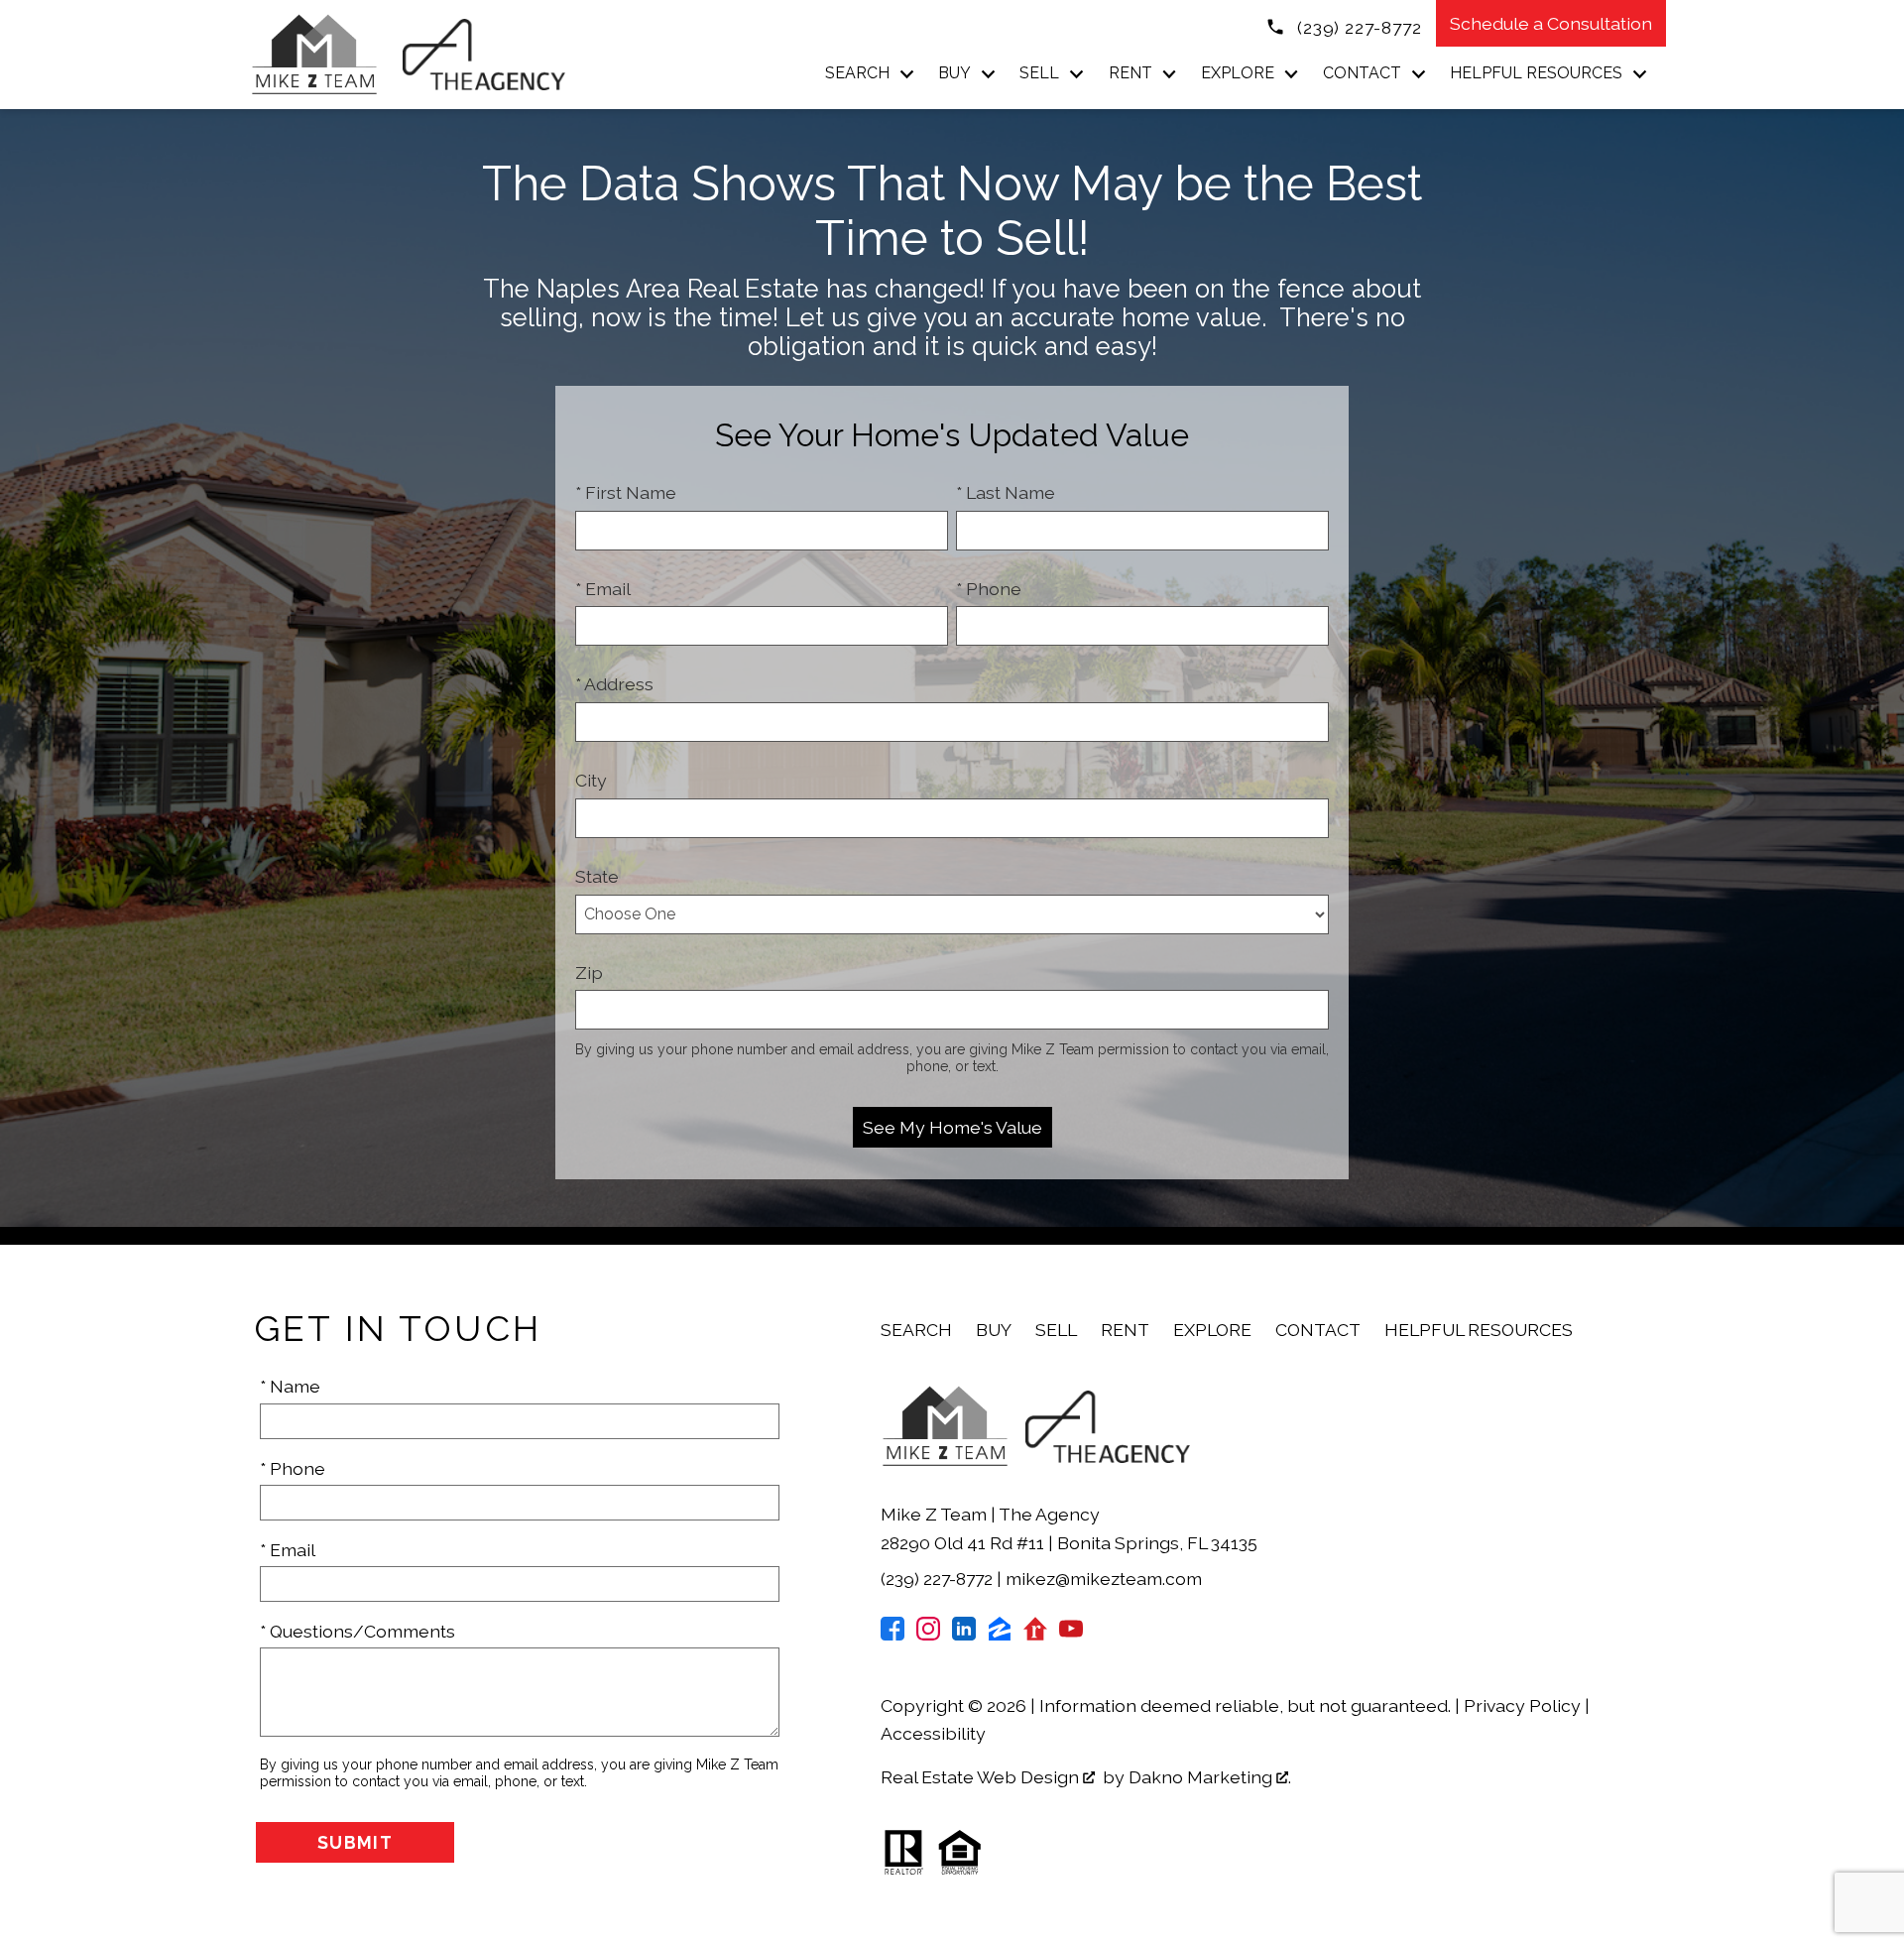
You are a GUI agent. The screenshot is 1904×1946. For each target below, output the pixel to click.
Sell (1056, 1330)
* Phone (989, 589)
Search (916, 1330)
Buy (994, 1330)
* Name (290, 1386)
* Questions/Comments (357, 1631)
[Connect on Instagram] (928, 1634)
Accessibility (933, 1733)
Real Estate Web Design (982, 1777)
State (597, 876)
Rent (1125, 1330)
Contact (1318, 1330)
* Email (603, 589)
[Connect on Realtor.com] (1035, 1634)
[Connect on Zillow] (1000, 1634)
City (591, 780)
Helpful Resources (1479, 1330)
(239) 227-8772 (939, 1579)
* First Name (626, 492)
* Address (614, 684)
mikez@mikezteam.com (1104, 1579)
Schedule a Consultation (1551, 23)
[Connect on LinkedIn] (964, 1634)
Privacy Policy (1522, 1705)
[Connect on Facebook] (892, 1634)
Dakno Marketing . (1210, 1777)
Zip (589, 973)
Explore (1212, 1330)
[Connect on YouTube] (1071, 1634)
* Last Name (1006, 492)
